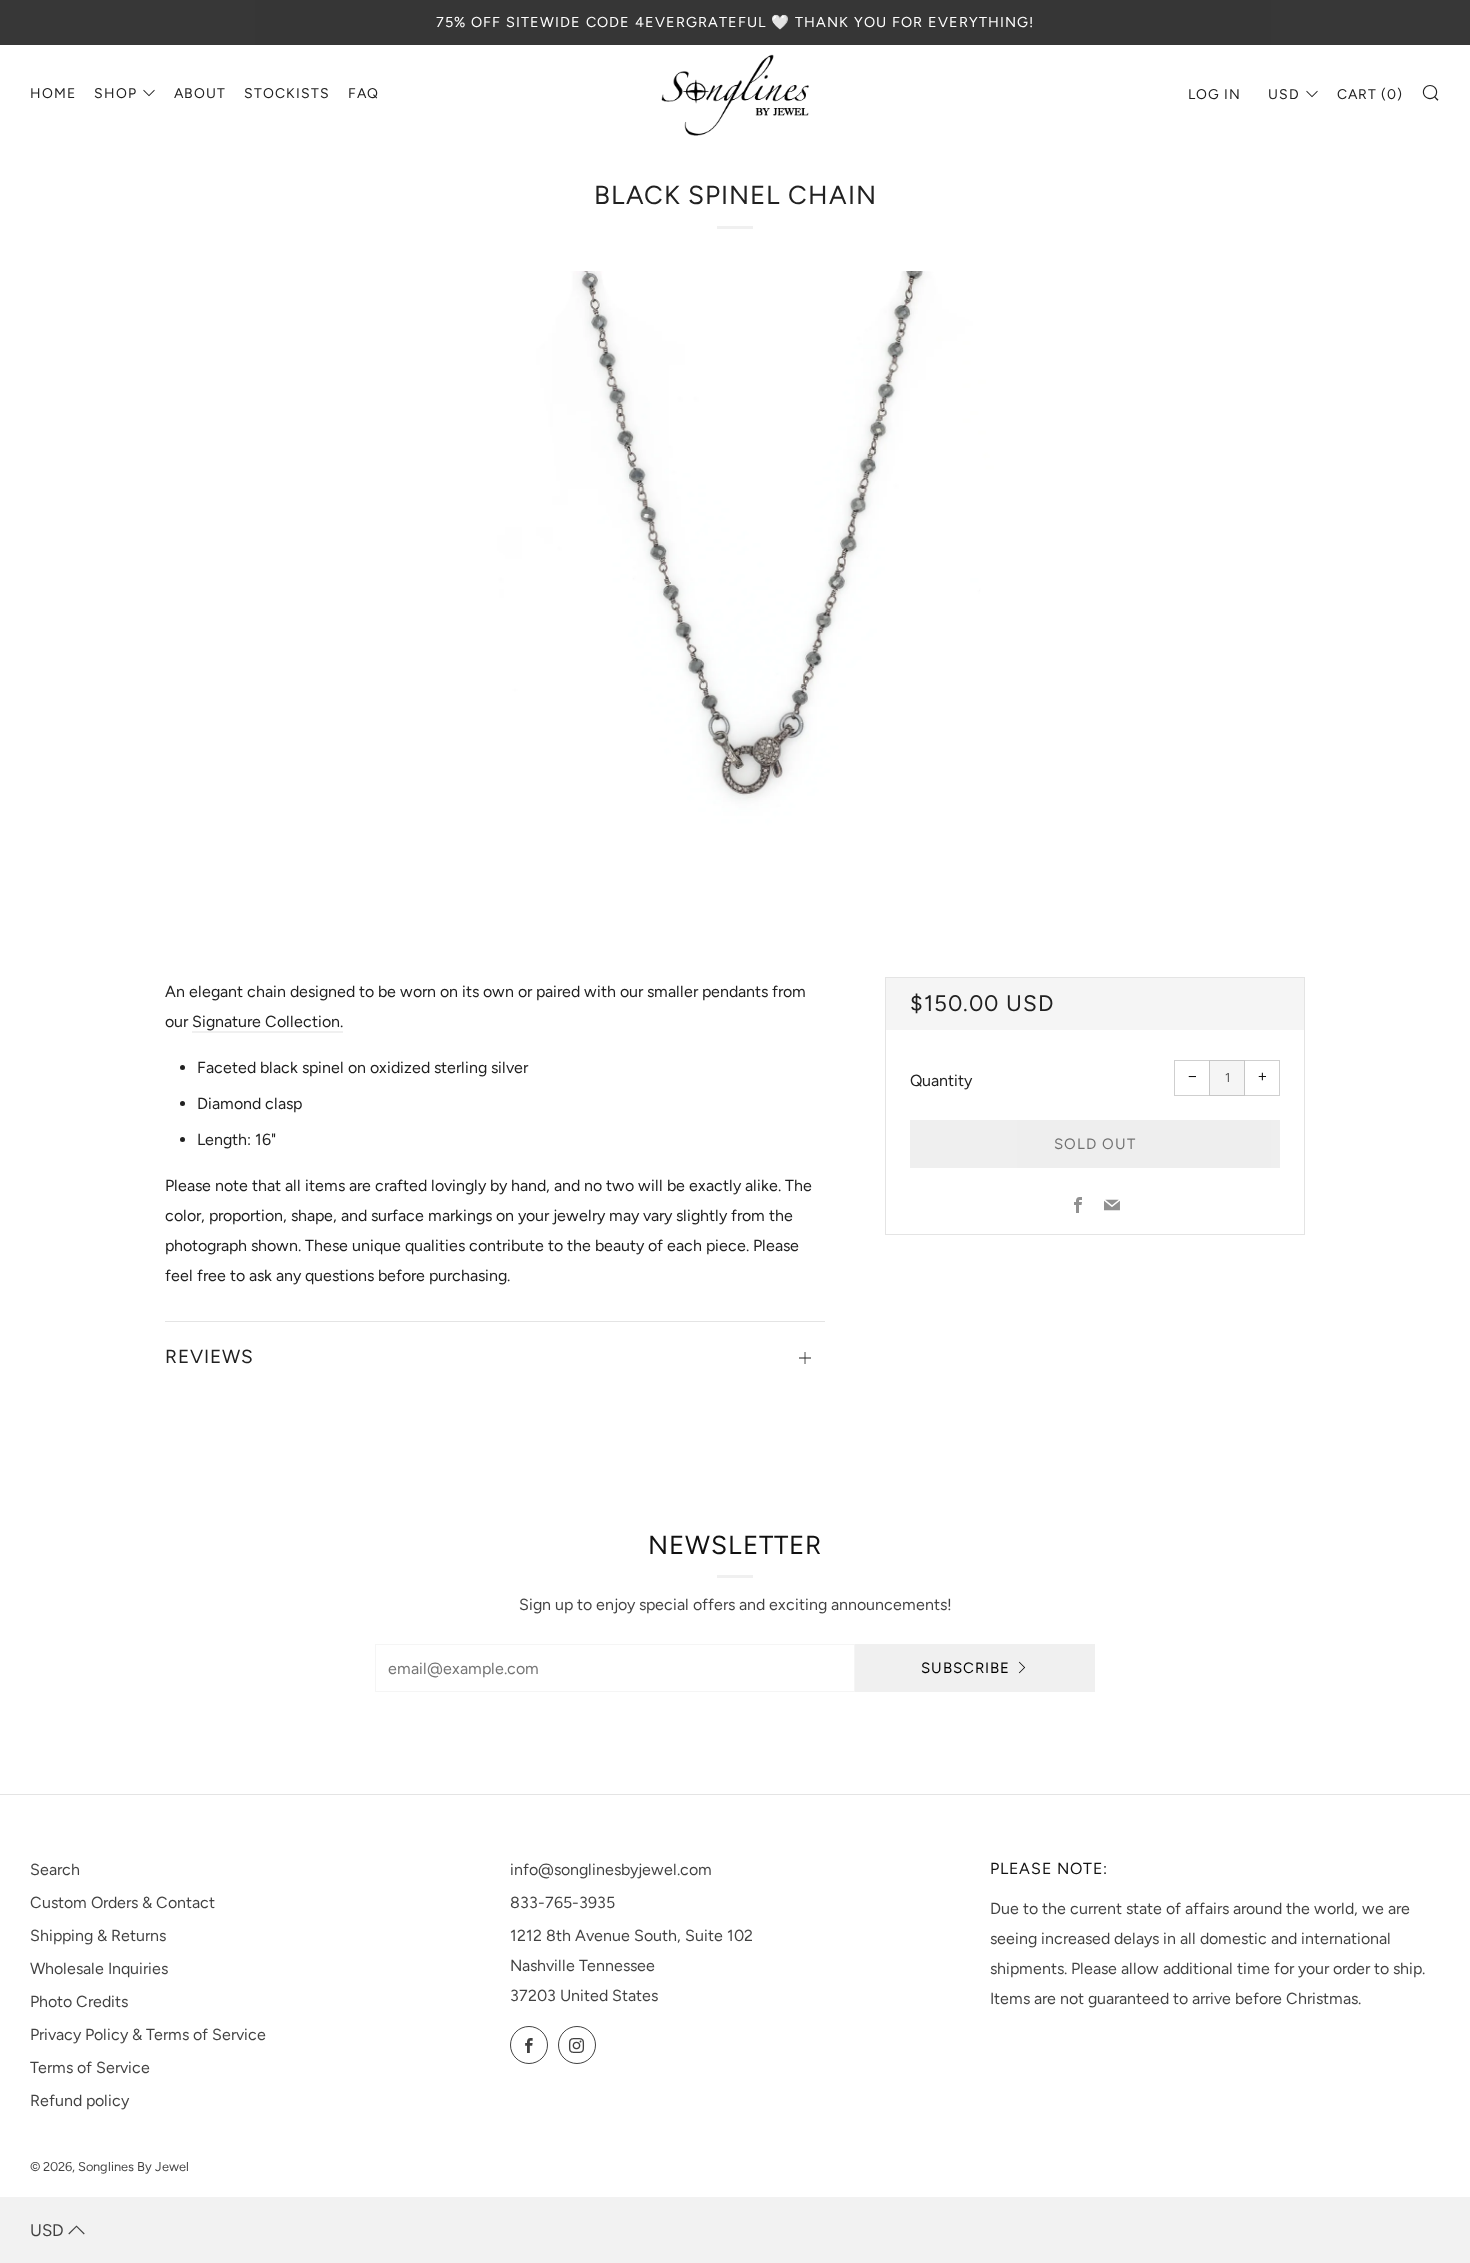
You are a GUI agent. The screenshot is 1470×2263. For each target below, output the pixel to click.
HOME (53, 93)
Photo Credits (79, 2001)
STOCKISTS (287, 93)
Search (55, 1869)
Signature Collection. (267, 1021)
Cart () (1370, 94)
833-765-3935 (562, 1902)
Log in (1214, 94)
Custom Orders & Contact (122, 1902)
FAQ (363, 93)
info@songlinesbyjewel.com (611, 1869)
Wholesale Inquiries (99, 1968)
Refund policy (79, 2100)
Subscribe (965, 1668)
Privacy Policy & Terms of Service (148, 2034)
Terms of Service (90, 2067)
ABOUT (200, 93)
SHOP (115, 93)
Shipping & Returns (98, 1935)
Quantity (941, 1080)
